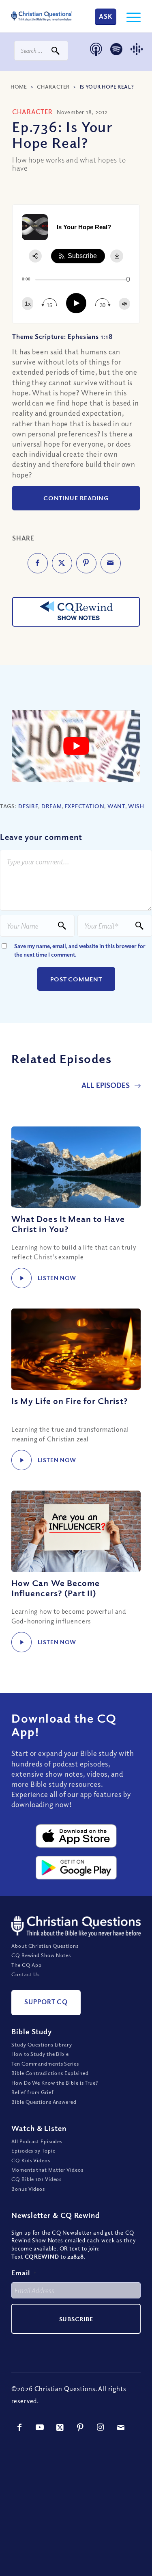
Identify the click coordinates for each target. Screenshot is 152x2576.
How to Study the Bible (40, 2054)
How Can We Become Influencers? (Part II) (56, 1588)
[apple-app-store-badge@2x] (76, 1836)
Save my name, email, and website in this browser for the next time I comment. (80, 950)
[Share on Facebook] (38, 563)
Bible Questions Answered (44, 2102)
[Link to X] (60, 2427)
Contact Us (26, 1974)
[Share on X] (62, 563)
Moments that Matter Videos (47, 2170)
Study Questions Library (42, 2044)
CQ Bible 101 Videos (36, 2179)
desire (28, 806)
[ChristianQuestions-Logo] (42, 16)
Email (24, 2273)
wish (136, 806)
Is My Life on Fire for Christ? (70, 1401)
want (116, 806)
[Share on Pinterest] (86, 563)
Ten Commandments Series (45, 2064)
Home (19, 87)
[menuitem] (130, 16)
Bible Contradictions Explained (50, 2073)
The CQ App (27, 1965)
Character (53, 87)
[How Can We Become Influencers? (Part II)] (76, 1531)
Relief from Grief (32, 2092)
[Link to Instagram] (101, 2427)
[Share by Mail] (111, 563)
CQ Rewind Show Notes (41, 1955)
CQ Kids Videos (31, 2160)
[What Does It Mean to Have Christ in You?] (76, 1167)
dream (52, 806)
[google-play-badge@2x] (76, 1868)
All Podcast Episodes (37, 2141)
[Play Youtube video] (76, 746)
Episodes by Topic (33, 2151)
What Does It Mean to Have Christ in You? (68, 1224)
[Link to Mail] (121, 2427)
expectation (85, 806)
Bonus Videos (28, 2189)
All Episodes (106, 1085)
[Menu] (130, 16)
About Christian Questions (45, 1946)
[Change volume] (124, 304)
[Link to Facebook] (19, 2427)
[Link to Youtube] (40, 2427)
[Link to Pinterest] (80, 2427)
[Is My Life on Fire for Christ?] (76, 1349)
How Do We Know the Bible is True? (55, 2083)
